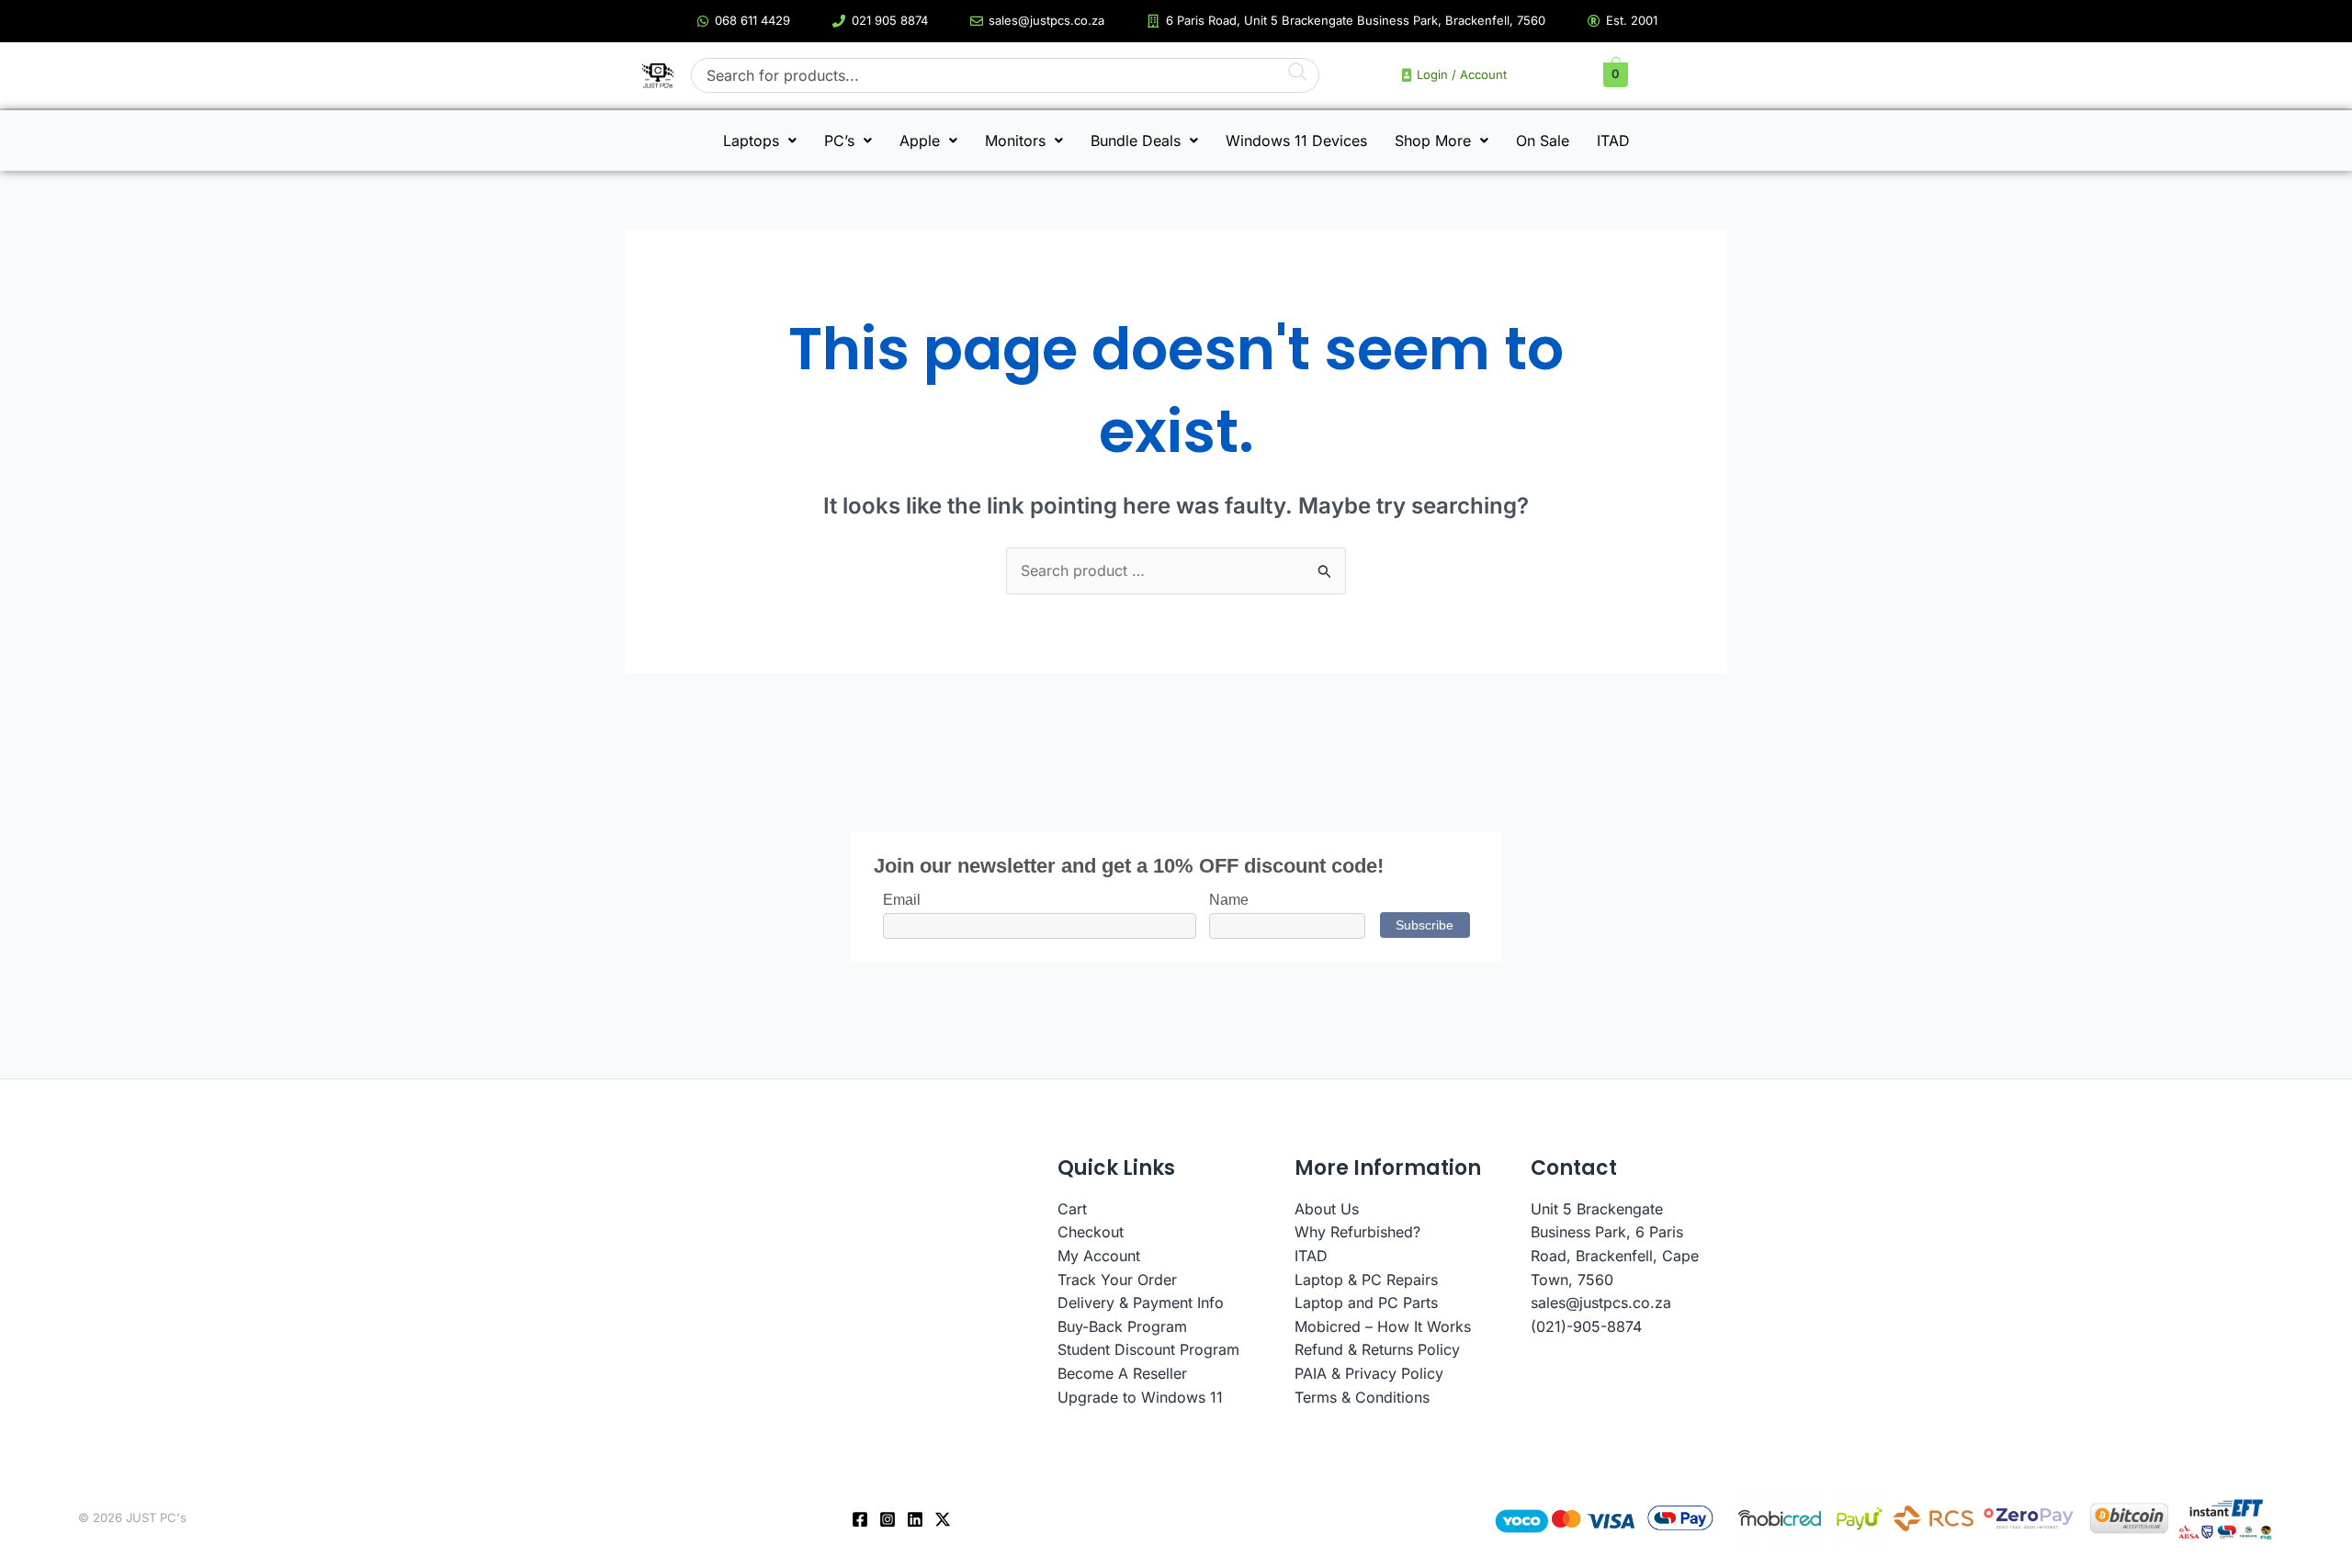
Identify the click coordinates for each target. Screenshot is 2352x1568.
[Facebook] (860, 1519)
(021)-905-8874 (1586, 1326)
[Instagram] (888, 1519)
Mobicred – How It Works (1383, 1326)
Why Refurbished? (1357, 1232)
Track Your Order (1117, 1280)
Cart (1072, 1209)
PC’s (839, 141)
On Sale (1543, 141)
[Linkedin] (915, 1519)
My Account (1099, 1256)
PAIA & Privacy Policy (1369, 1373)
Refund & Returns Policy (1377, 1349)
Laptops (751, 141)
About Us (1327, 1209)
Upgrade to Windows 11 (1140, 1397)
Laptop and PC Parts (1366, 1303)
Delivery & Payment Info (1141, 1303)
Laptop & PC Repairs (1366, 1280)
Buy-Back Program (1122, 1326)
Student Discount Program (1148, 1349)
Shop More (1433, 141)
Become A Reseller (1122, 1373)
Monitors (1015, 141)
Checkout (1091, 1232)
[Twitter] (943, 1519)
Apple (920, 141)
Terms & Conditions (1362, 1397)
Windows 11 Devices (1296, 141)
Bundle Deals (1136, 141)
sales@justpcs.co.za (1601, 1303)
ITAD (1613, 141)
